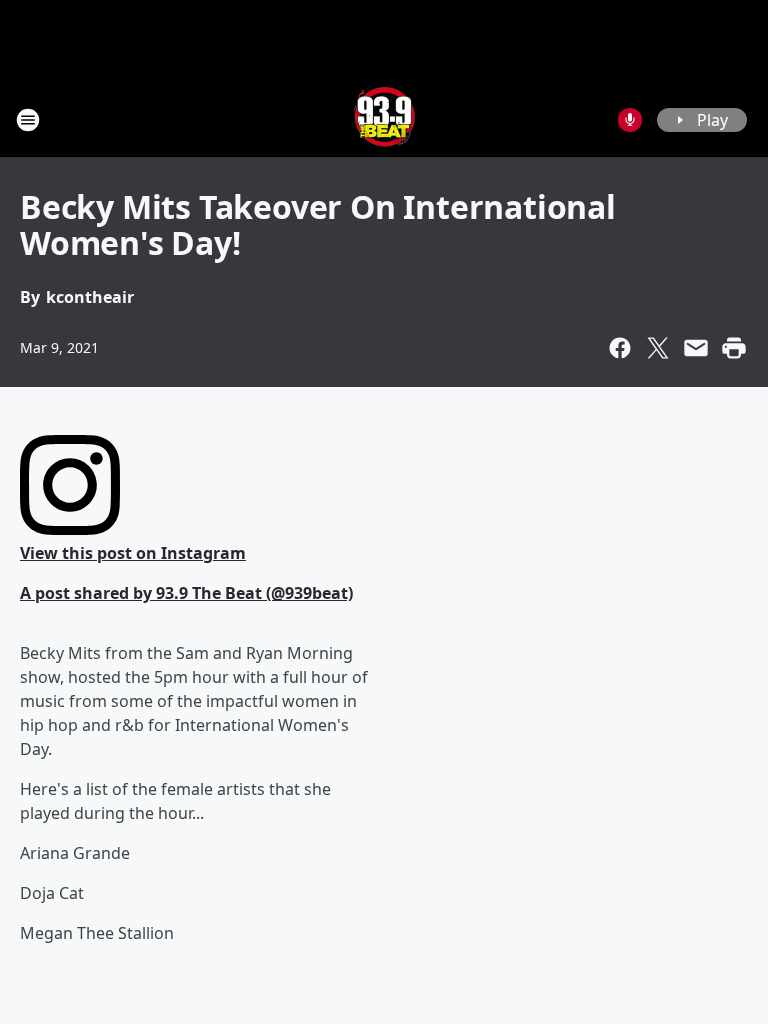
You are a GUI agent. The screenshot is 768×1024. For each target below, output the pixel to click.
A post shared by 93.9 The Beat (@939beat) (186, 593)
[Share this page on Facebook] (620, 348)
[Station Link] (384, 119)
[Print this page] (734, 348)
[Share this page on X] (658, 348)
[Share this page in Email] (696, 348)
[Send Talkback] (630, 120)
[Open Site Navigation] (28, 120)
